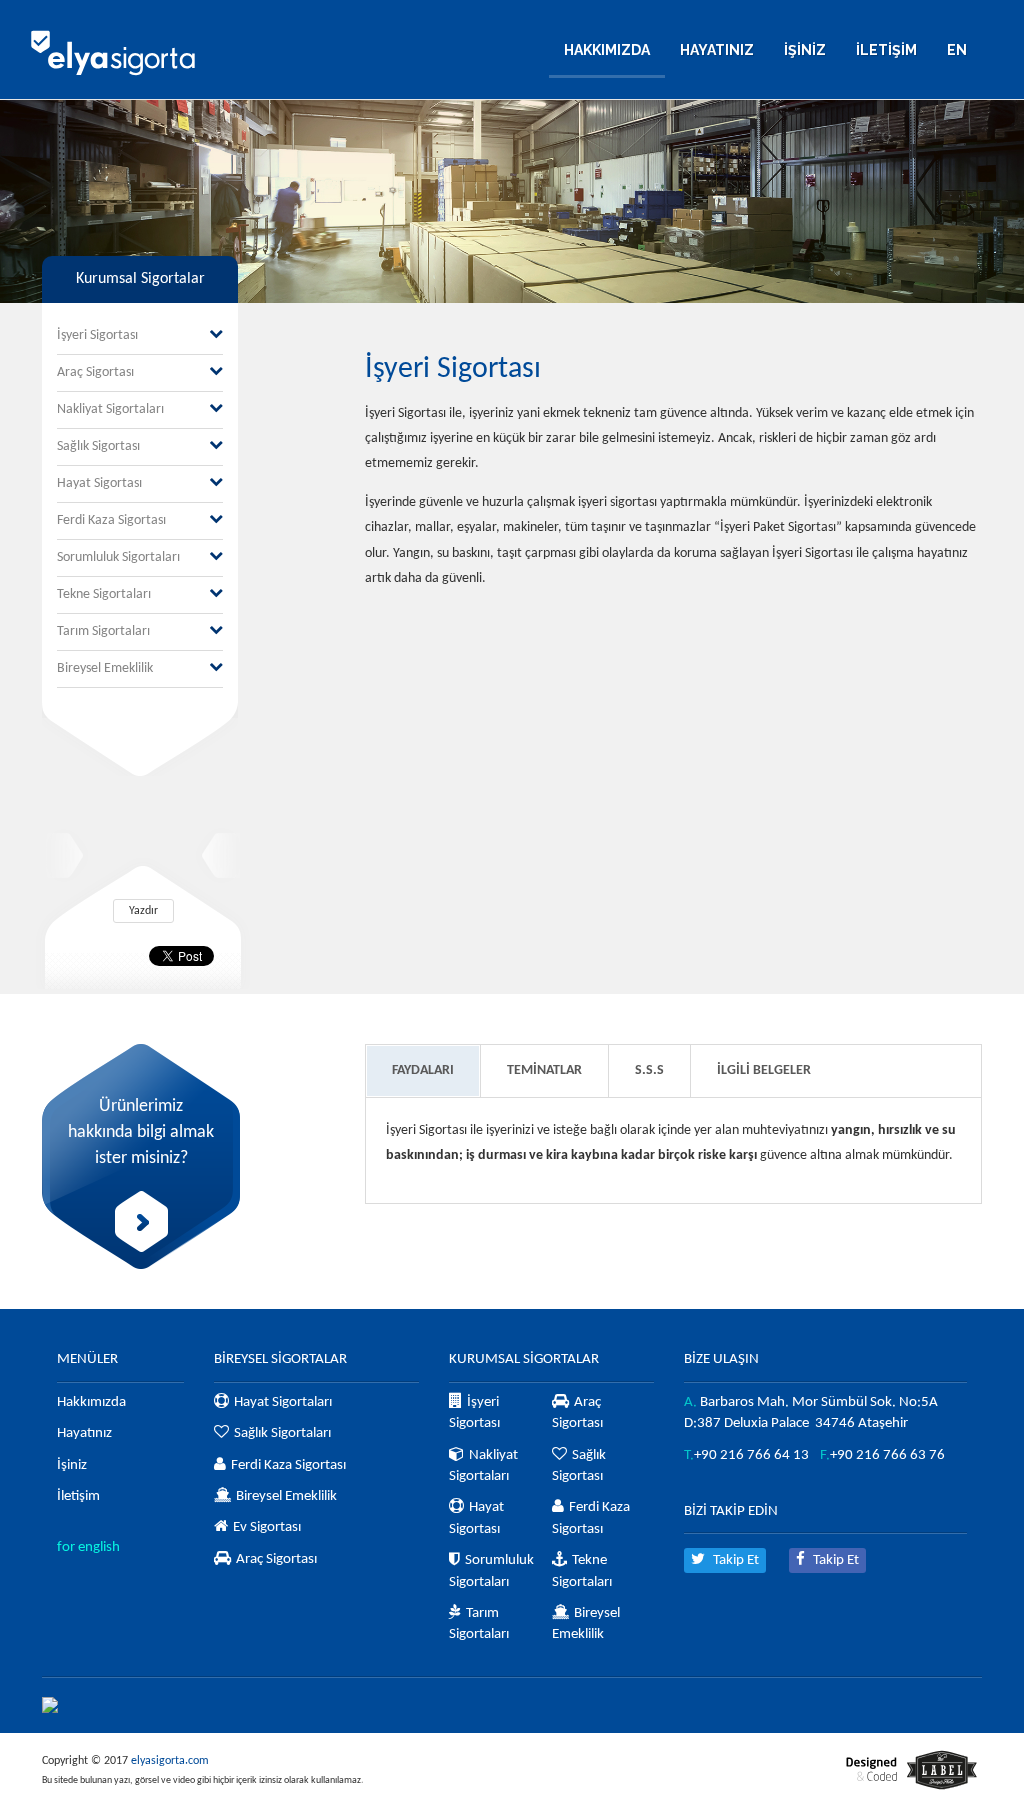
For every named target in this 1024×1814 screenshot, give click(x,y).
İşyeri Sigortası (97, 335)
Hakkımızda (91, 1402)
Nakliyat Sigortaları (110, 409)
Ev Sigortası (267, 1527)
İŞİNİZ (805, 50)
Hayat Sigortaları (283, 1402)
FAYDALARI (423, 1070)
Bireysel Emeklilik (105, 668)
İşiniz (72, 1465)
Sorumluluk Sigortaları (118, 557)
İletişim (78, 1496)
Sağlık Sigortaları (282, 1433)
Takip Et (734, 1560)
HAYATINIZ (717, 50)
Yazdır (143, 911)
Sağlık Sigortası (98, 446)
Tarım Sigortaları (103, 631)
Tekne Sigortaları (104, 594)
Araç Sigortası (95, 372)
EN (957, 50)
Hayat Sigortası (99, 483)
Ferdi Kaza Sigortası (111, 520)
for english (88, 1547)
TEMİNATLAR (544, 1070)
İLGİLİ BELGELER (764, 1070)
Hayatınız (84, 1433)
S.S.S (649, 1070)
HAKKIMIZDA (607, 50)
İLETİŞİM (886, 50)
